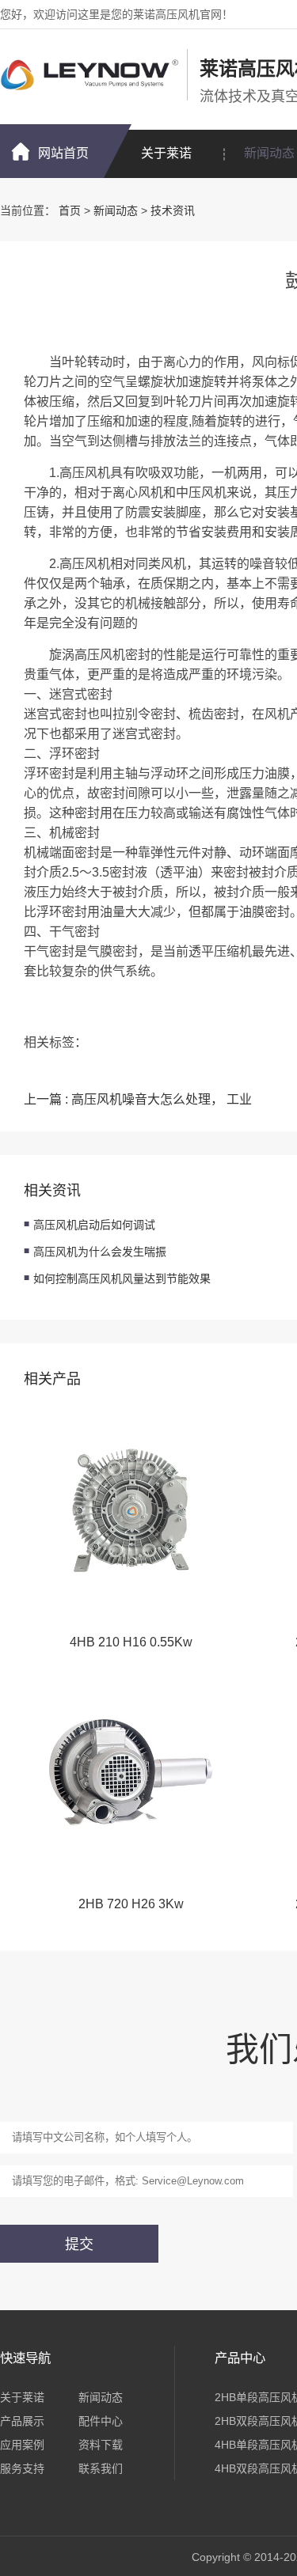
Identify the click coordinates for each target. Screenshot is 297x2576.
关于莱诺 (166, 153)
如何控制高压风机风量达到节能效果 (122, 1279)
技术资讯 (173, 210)
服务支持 (22, 2468)
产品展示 (22, 2421)
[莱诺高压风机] (89, 75)
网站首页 (63, 153)
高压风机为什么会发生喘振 (100, 1252)
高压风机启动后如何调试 (94, 1225)
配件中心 (101, 2421)
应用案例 (22, 2445)
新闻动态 (116, 210)
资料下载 (101, 2445)
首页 (70, 210)
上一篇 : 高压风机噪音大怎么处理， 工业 (138, 1099)
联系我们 (101, 2468)
